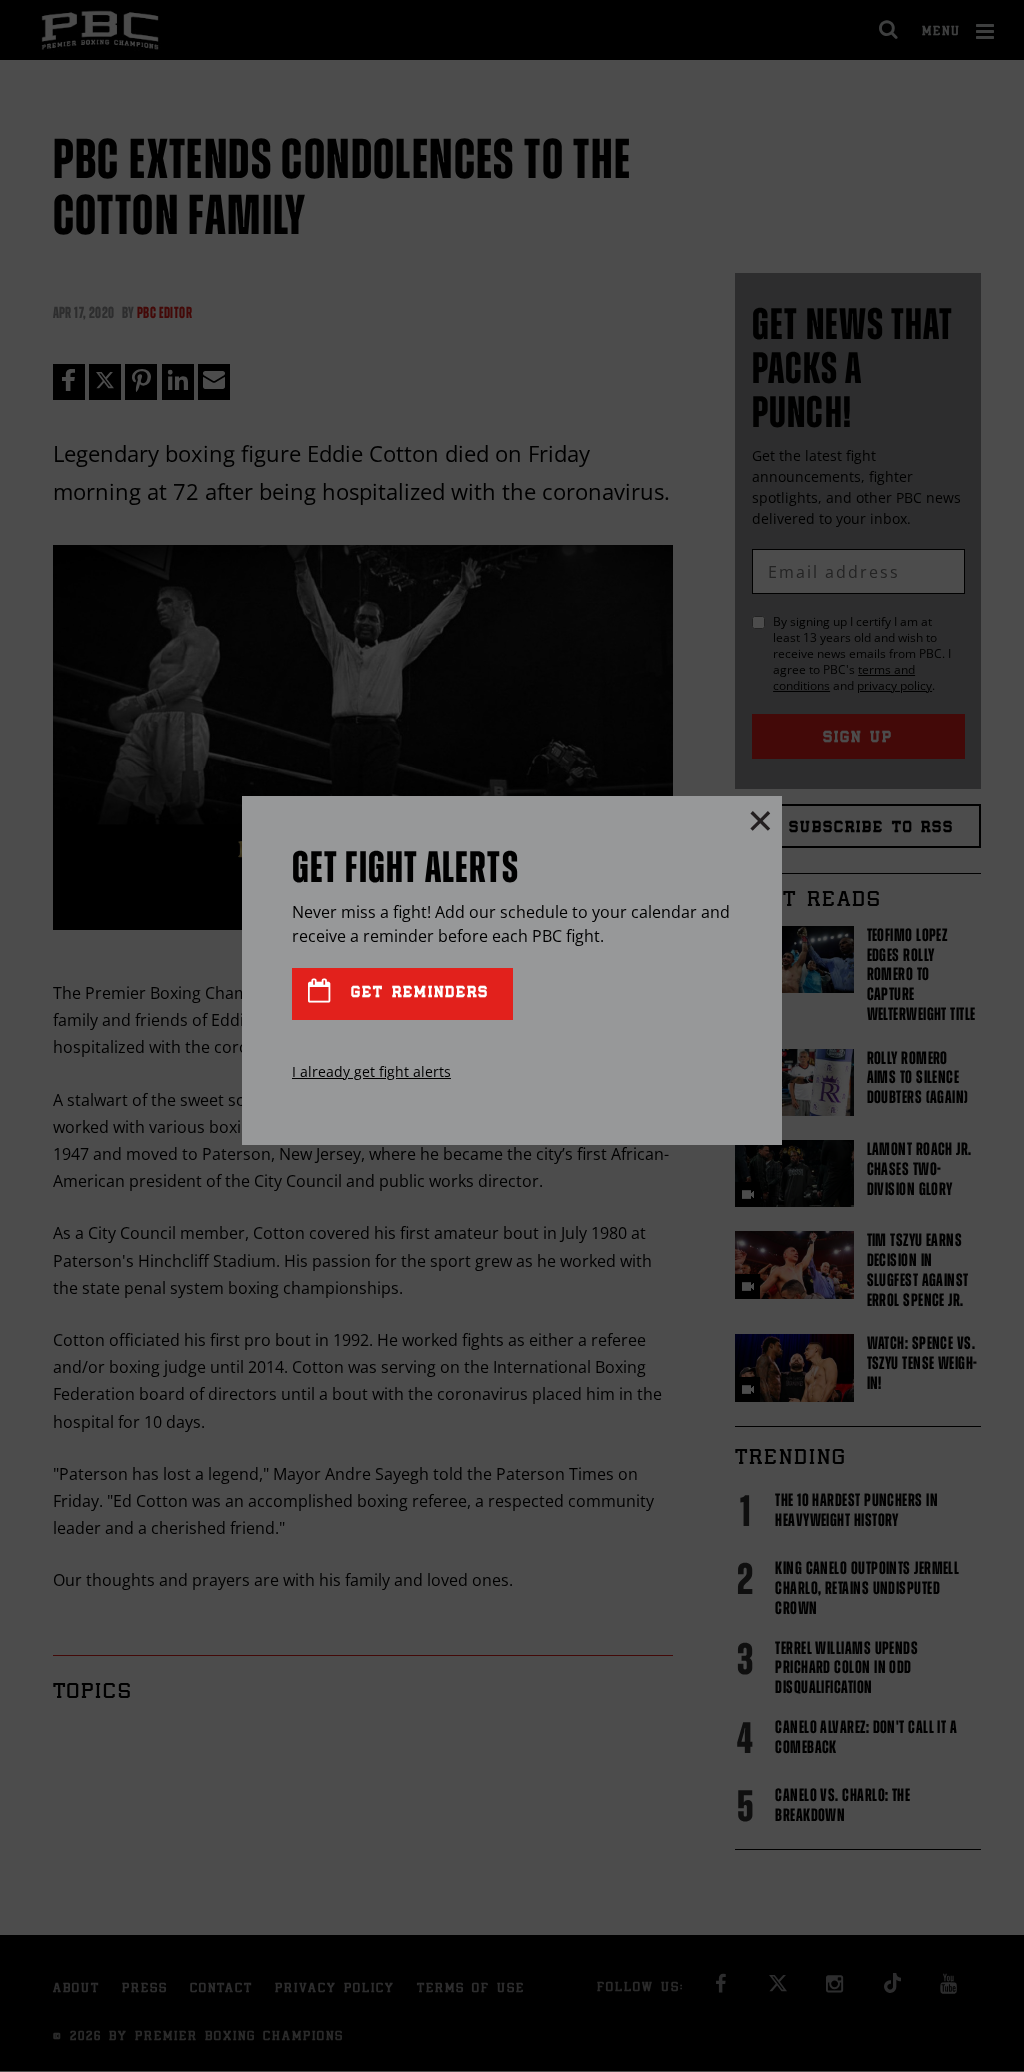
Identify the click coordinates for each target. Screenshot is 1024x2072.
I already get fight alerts (371, 1071)
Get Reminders (416, 993)
